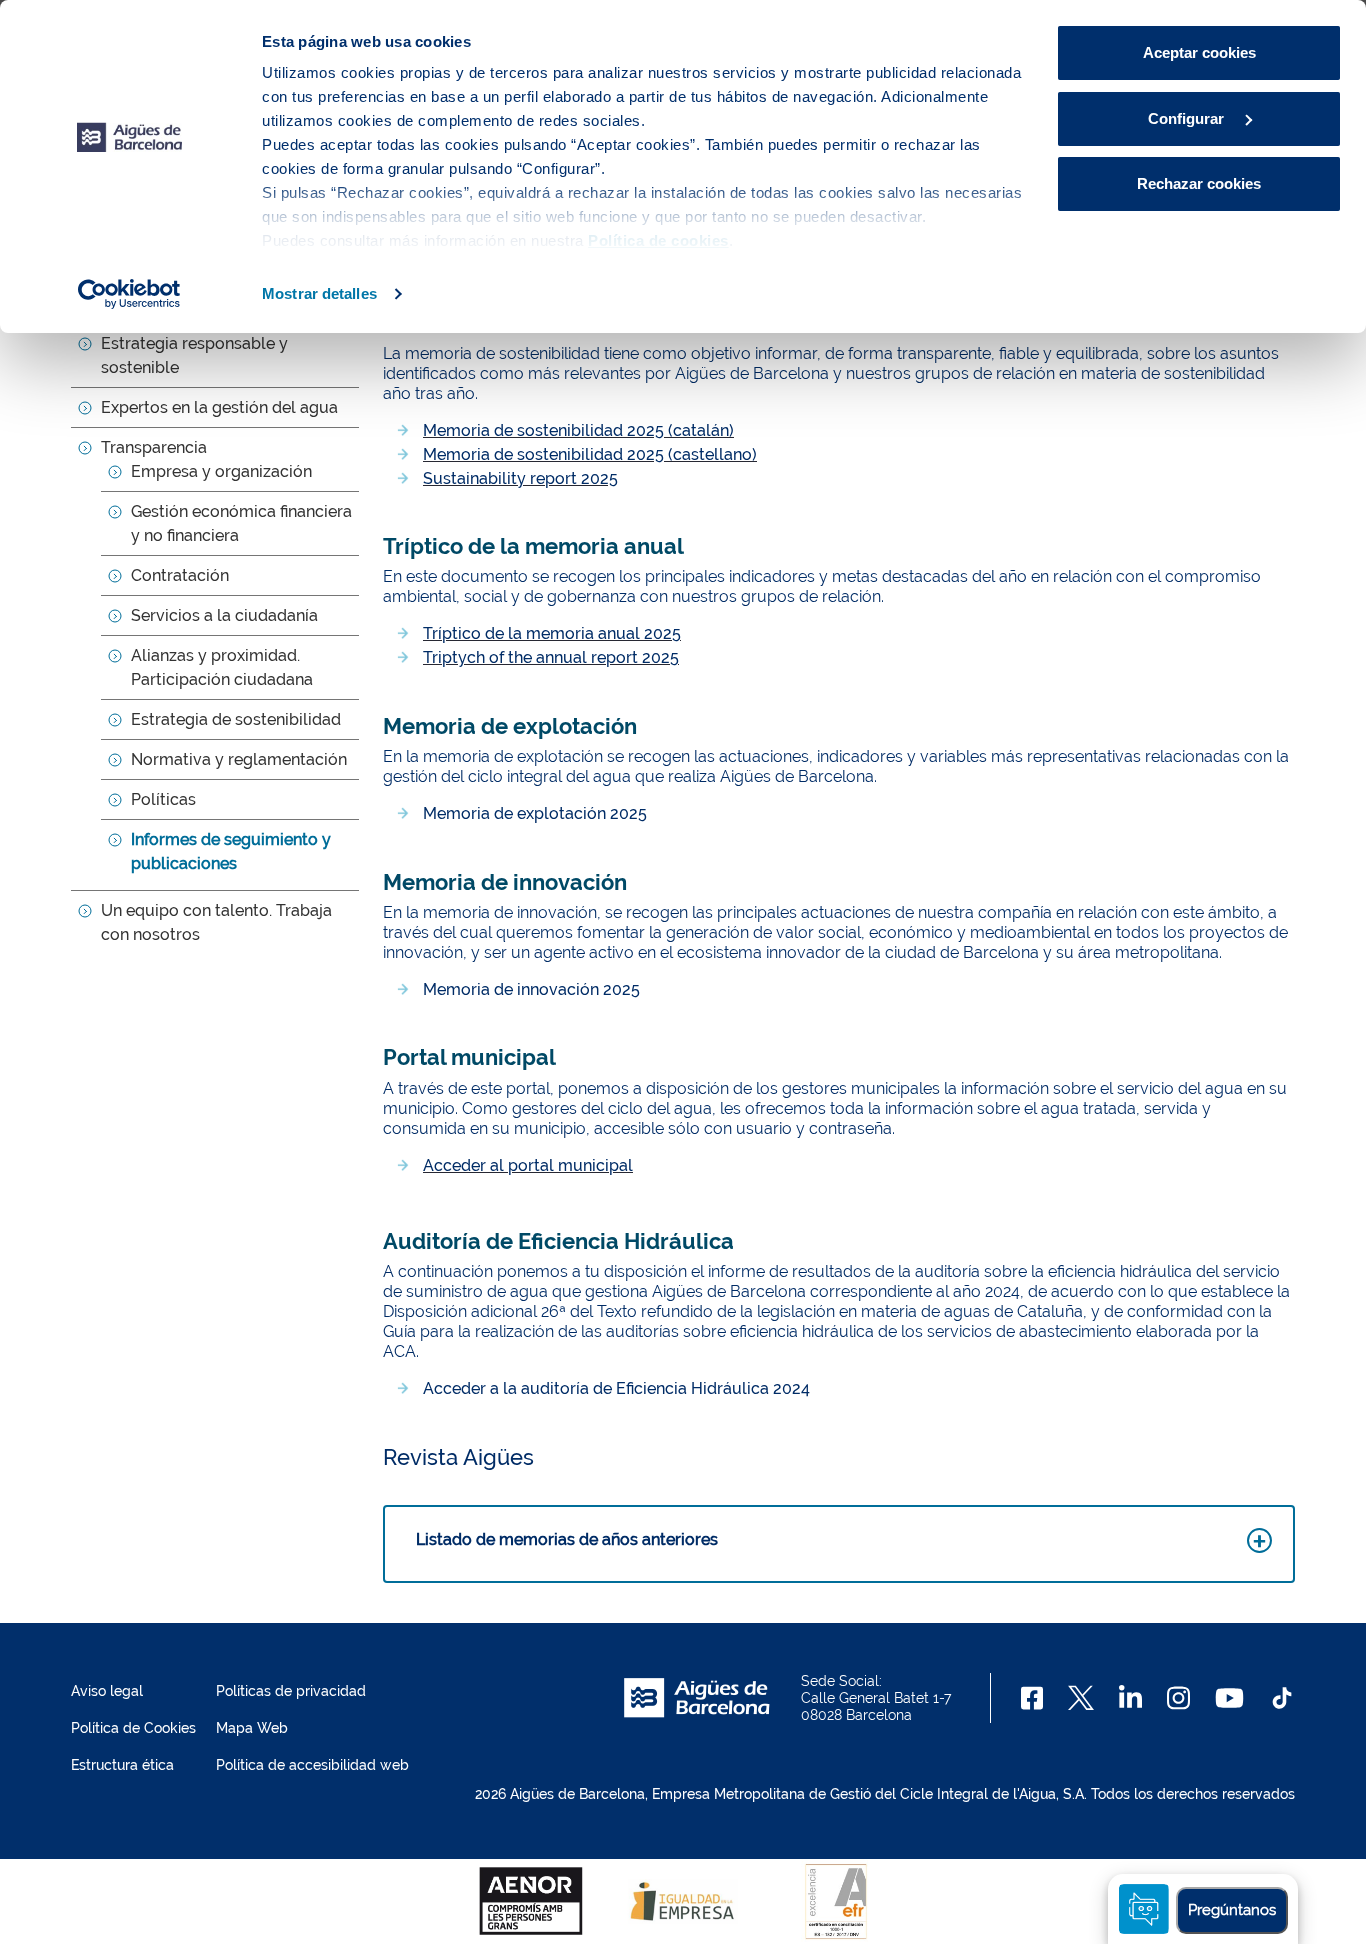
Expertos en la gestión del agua (219, 407)
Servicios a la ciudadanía (224, 615)
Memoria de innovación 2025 (531, 989)
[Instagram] (1178, 1698)
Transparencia (154, 447)
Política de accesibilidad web (312, 1765)
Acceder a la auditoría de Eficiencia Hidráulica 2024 (616, 1388)
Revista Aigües (458, 1457)
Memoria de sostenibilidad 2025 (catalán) (578, 430)
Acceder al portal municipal (528, 1165)
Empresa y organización (221, 471)
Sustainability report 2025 (520, 478)
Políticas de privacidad (291, 1691)
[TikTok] (1282, 1698)
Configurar (1188, 118)
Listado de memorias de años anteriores (567, 1539)
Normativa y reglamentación (239, 759)
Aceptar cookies (1199, 52)
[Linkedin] (1130, 1698)
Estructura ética (122, 1765)
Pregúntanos (1232, 1910)
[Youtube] (1229, 1698)
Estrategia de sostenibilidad (236, 719)
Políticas (163, 799)
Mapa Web (252, 1728)
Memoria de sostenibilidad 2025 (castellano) (590, 454)
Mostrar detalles (319, 293)
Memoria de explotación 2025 (535, 813)
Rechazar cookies (1199, 183)
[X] (1081, 1698)
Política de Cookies (133, 1728)
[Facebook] (1032, 1698)
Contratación (180, 575)
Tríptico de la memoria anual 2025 (552, 633)
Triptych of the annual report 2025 (551, 657)
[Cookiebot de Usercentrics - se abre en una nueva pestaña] (129, 294)
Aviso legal (107, 1691)
